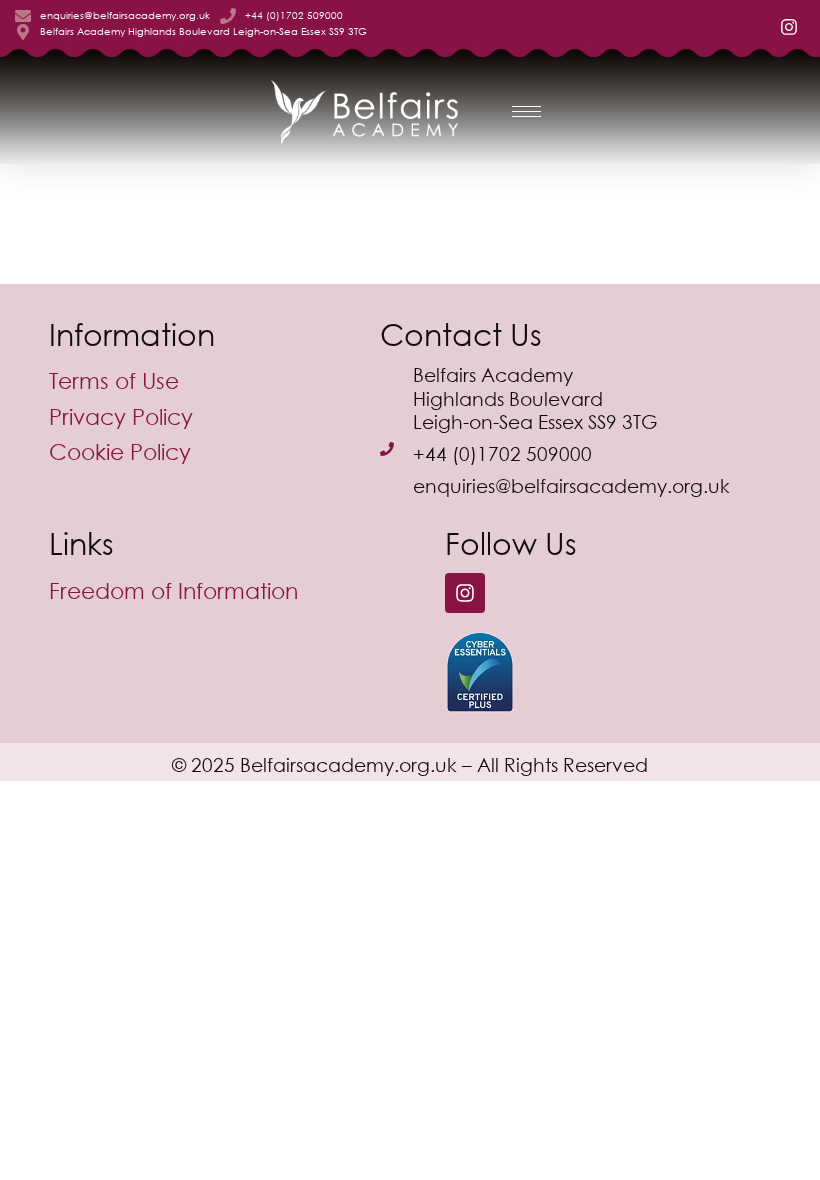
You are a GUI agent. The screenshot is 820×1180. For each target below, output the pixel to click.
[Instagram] (465, 593)
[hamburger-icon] (526, 111)
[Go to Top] (790, 1150)
